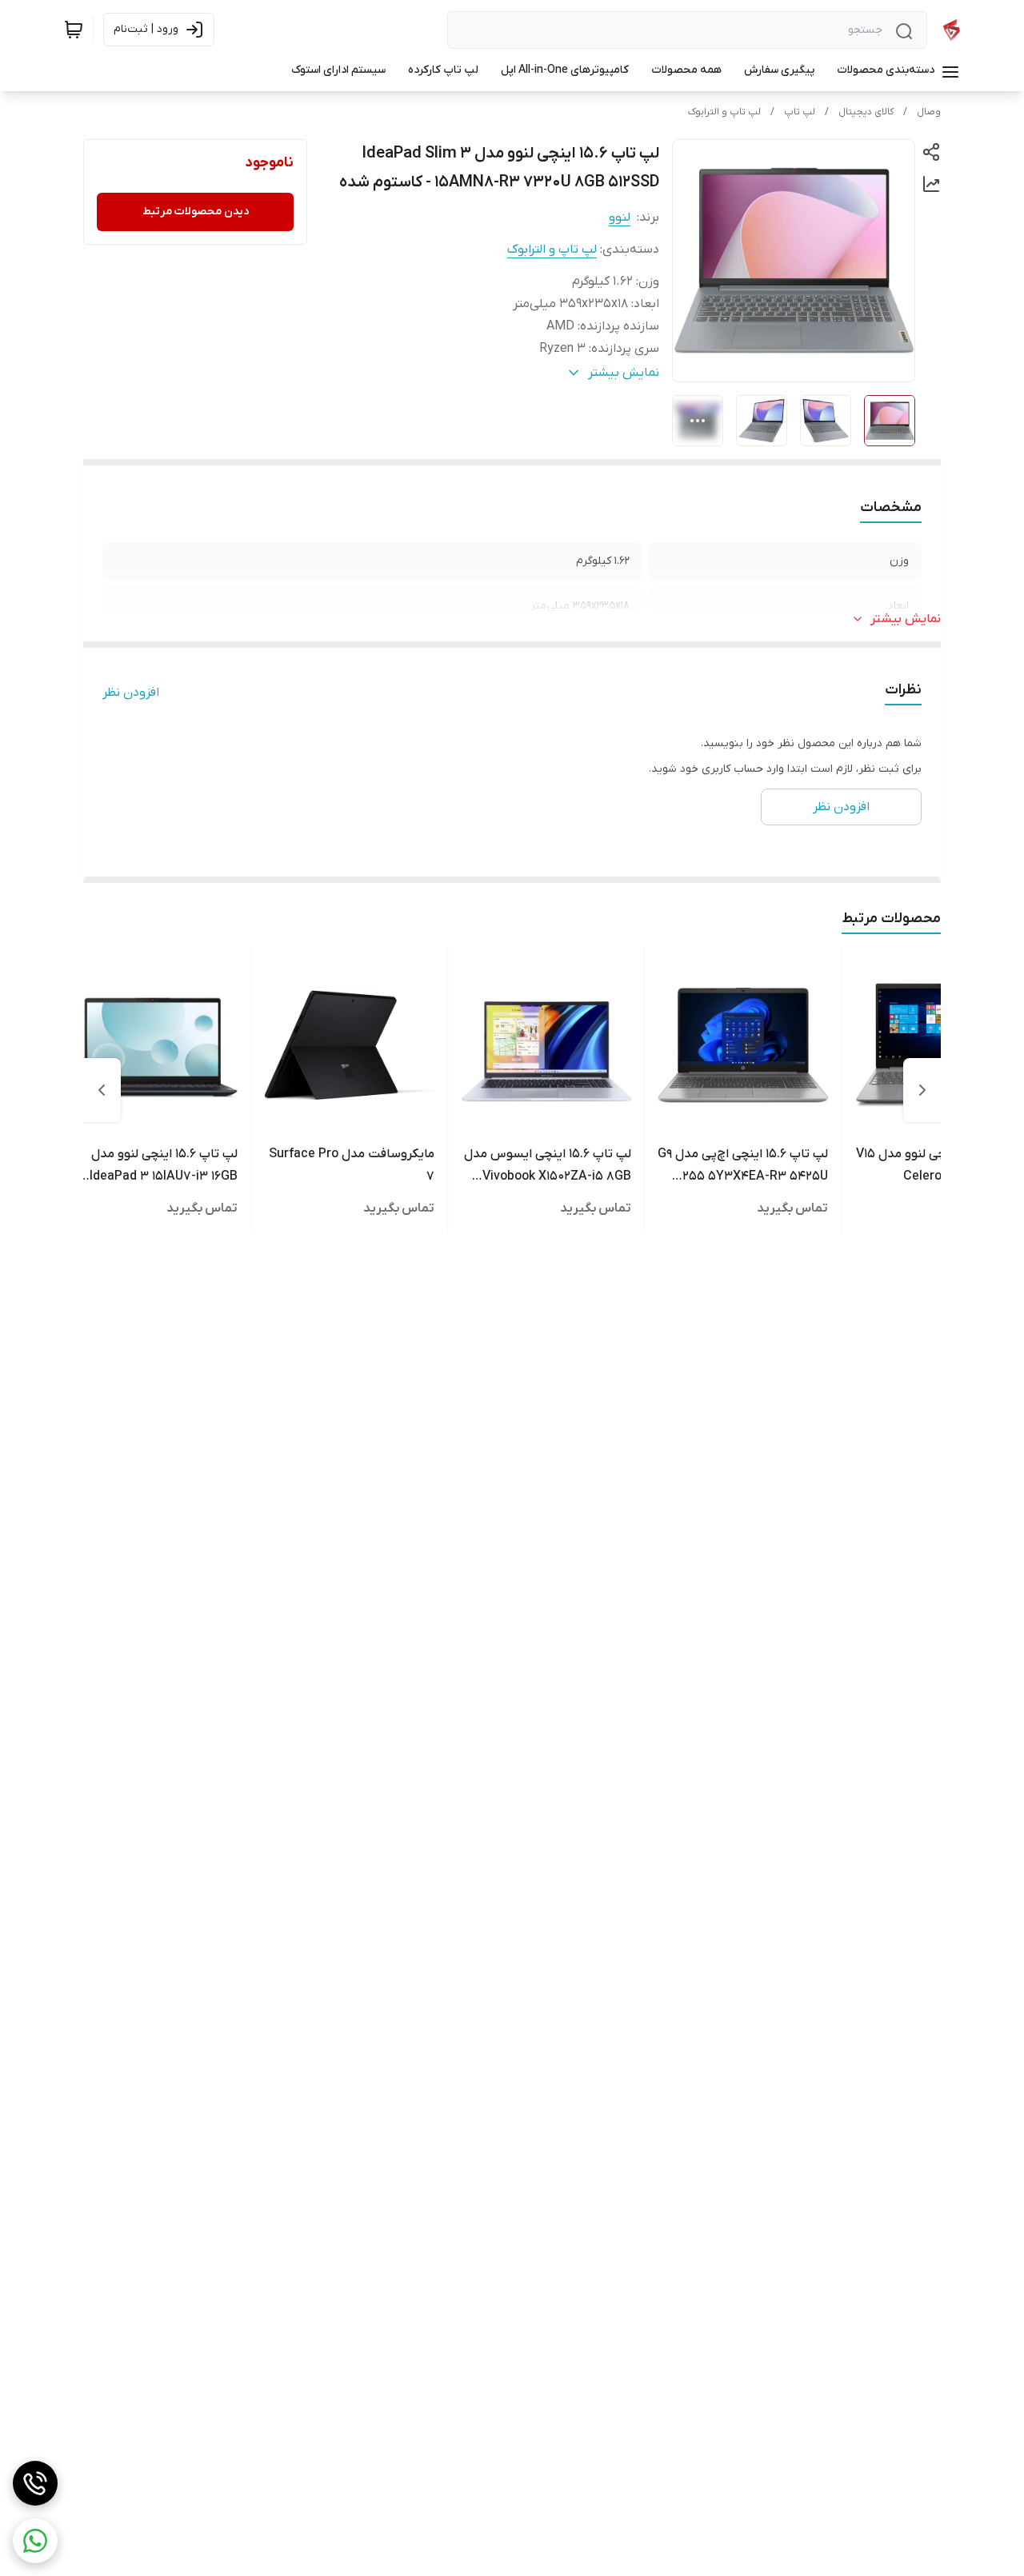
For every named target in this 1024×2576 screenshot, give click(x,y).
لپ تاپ (800, 112)
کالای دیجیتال (866, 112)
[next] (102, 1090)
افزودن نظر (131, 693)
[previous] (922, 1090)
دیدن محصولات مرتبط (196, 212)
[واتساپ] (35, 2541)
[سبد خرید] (74, 30)
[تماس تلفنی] (35, 2483)
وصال (929, 112)
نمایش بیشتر (906, 619)
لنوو (620, 218)
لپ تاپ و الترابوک (724, 112)
